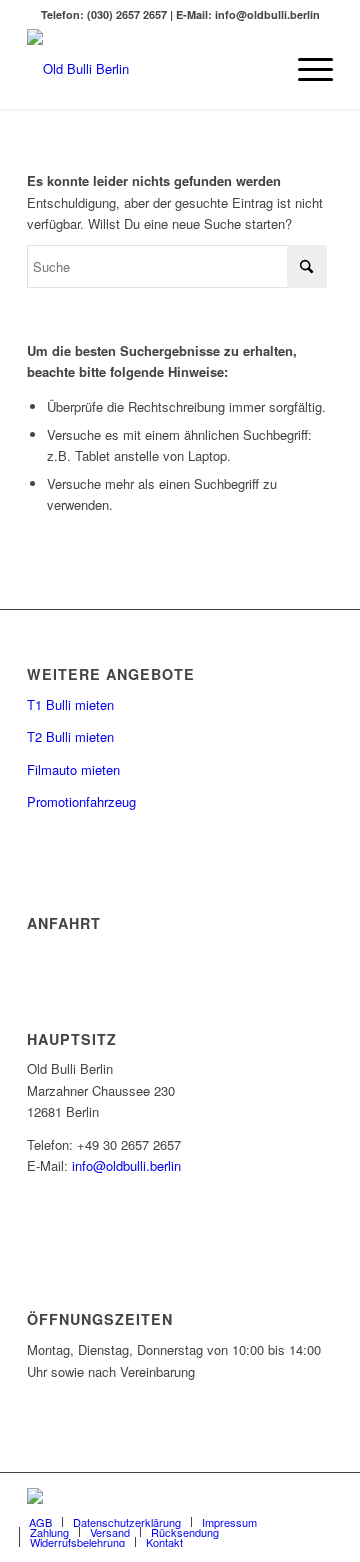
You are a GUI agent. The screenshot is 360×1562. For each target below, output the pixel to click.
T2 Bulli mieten (70, 736)
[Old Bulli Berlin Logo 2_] (149, 69)
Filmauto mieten (73, 769)
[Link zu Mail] (288, 1498)
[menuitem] (305, 69)
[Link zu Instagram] (318, 1498)
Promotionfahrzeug (81, 801)
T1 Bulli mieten (70, 704)
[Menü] (305, 69)
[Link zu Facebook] (258, 1498)
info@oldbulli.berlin (126, 1165)
